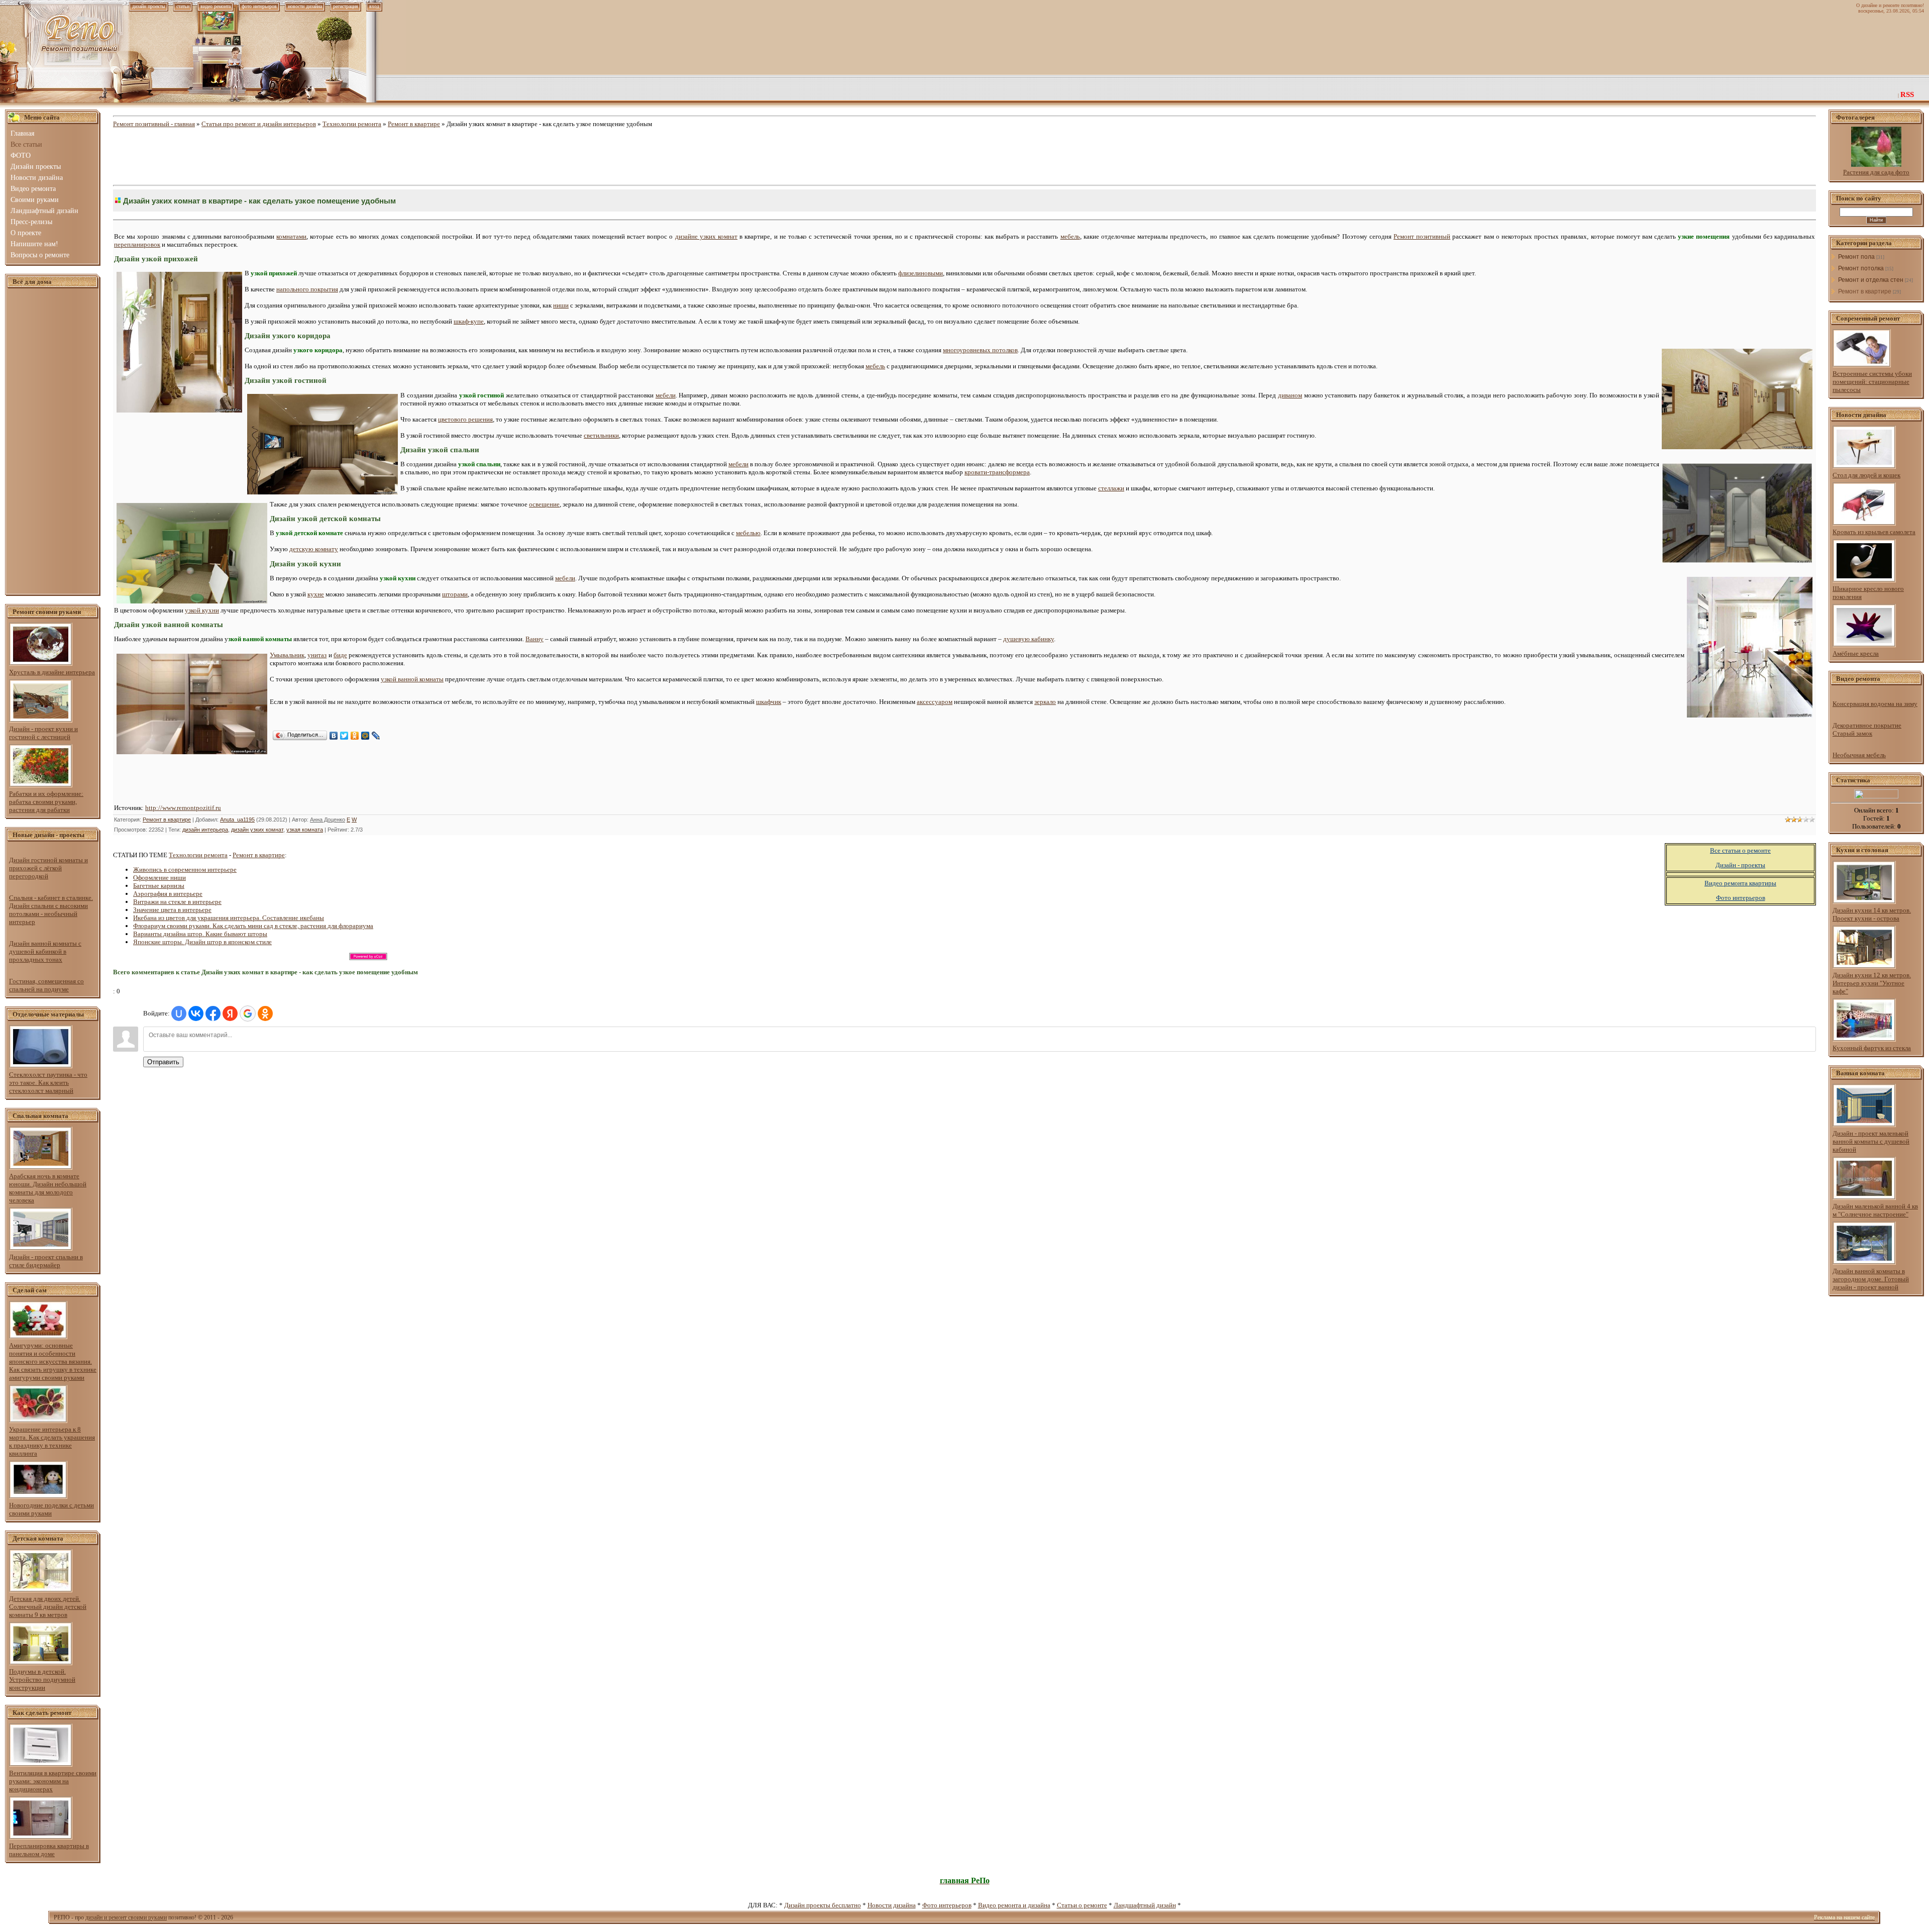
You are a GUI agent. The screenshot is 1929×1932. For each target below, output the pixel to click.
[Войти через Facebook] (213, 1013)
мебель (1070, 236)
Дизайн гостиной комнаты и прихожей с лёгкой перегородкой (48, 868)
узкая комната (305, 830)
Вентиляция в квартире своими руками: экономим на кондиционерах (53, 1781)
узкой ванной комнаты (412, 679)
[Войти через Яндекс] (230, 1013)
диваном (1290, 395)
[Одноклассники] (355, 736)
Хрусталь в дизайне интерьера (52, 672)
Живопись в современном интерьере (185, 870)
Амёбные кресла (1856, 653)
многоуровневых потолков (980, 350)
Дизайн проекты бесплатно (823, 1905)
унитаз (317, 655)
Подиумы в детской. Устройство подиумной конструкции (42, 1680)
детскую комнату (314, 549)
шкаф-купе (469, 321)
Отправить (163, 1062)
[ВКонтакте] (334, 736)
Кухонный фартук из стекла (1872, 1048)
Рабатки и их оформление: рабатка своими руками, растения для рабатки (46, 802)
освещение (544, 504)
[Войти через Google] (248, 1013)
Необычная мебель (1859, 755)
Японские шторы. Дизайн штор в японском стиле (202, 942)
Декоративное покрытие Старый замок (1867, 729)
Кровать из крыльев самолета (1874, 532)
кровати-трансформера (997, 472)
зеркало (1045, 702)
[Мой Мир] (365, 736)
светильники (601, 435)
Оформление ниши (159, 878)
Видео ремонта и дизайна (1014, 1905)
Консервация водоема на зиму (1875, 704)
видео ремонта (216, 6)
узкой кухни (202, 610)
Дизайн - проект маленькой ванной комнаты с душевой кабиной (1871, 1141)
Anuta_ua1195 (237, 820)
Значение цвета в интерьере (172, 910)
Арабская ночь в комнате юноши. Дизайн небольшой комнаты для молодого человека (48, 1188)
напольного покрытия (307, 289)
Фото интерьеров (947, 1905)
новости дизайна (305, 6)
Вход (374, 6)
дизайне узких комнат (706, 236)
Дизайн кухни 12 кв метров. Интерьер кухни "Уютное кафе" (1872, 983)
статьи (183, 6)
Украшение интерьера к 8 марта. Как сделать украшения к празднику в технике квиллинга (52, 1441)
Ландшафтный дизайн (1145, 1905)
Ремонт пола (1856, 257)
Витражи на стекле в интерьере (177, 902)
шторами (455, 594)
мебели (666, 395)
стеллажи (1111, 488)
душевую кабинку (1029, 639)
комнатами (291, 236)
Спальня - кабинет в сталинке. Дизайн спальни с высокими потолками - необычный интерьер (51, 910)
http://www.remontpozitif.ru (183, 808)
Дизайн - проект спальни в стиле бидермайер (46, 1261)
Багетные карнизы (159, 886)
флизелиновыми (921, 273)
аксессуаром (935, 702)
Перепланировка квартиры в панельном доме (49, 1850)
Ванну (534, 639)
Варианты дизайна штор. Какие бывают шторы (200, 934)
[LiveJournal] (376, 736)
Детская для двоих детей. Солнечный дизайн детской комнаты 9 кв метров (48, 1607)
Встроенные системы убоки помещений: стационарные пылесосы (1872, 382)
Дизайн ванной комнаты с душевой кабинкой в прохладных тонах (45, 951)
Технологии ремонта (352, 124)
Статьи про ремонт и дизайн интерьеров (259, 124)
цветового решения (465, 419)
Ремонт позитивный (1422, 236)
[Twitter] (344, 736)
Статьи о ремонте (1082, 1905)
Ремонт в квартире (414, 124)
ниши (561, 305)
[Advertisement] (53, 442)
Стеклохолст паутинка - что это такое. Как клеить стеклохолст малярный (48, 1083)
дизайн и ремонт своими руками (126, 1917)
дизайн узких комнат (257, 830)
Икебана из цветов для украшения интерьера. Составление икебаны (229, 918)
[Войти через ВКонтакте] (196, 1013)
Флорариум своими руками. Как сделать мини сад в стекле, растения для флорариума (253, 926)
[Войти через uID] (179, 1013)
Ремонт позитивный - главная (154, 124)
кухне (316, 594)
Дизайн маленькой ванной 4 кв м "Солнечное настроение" (1875, 1210)
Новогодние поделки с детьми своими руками (51, 1509)
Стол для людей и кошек (1866, 475)
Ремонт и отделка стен (1871, 280)
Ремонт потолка (1861, 268)
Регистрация (346, 6)
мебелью (748, 533)
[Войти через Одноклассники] (265, 1013)
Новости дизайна (892, 1905)
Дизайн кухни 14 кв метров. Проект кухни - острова (1872, 914)
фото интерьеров (259, 6)
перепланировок (137, 244)
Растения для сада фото (1876, 172)
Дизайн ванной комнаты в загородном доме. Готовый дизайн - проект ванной (1871, 1279)
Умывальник (287, 655)
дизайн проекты (149, 6)
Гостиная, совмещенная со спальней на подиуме (46, 985)
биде (340, 655)
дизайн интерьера (205, 830)
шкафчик (769, 702)
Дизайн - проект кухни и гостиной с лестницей (43, 733)
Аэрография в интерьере (168, 894)
